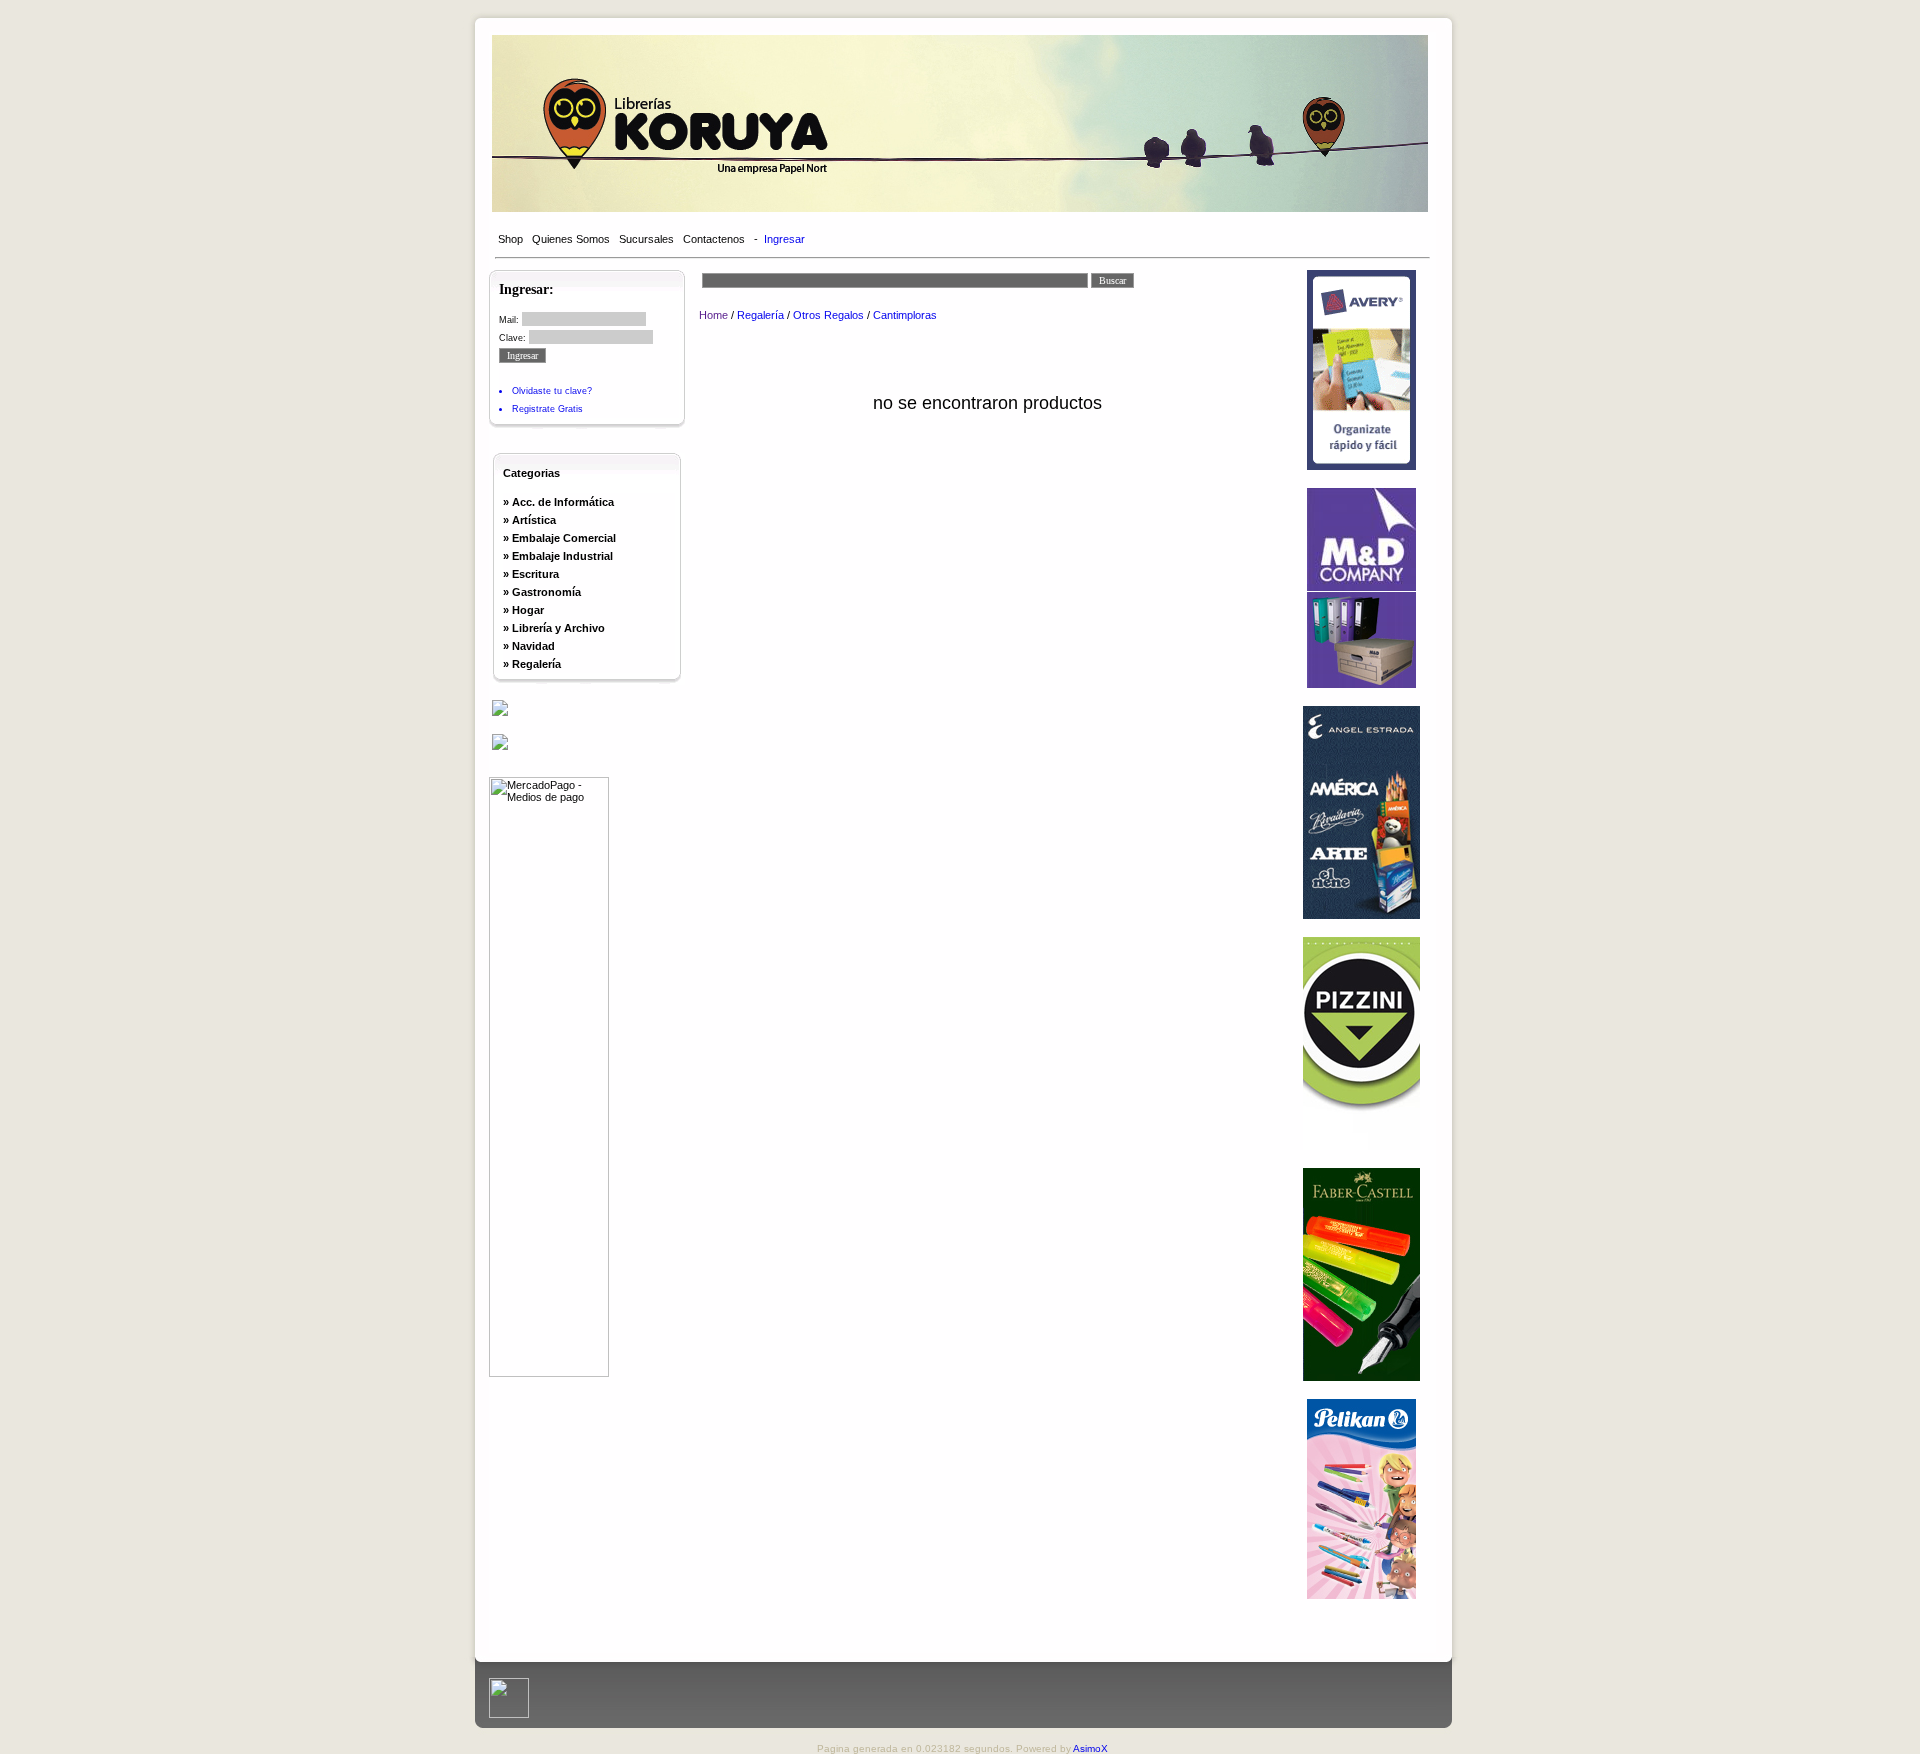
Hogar (528, 610)
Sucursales (646, 239)
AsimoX (1090, 1748)
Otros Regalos (828, 315)
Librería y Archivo (558, 628)
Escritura (535, 574)
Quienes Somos (571, 239)
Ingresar (784, 239)
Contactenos (714, 239)
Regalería (536, 664)
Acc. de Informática (563, 502)
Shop (510, 239)
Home (713, 315)
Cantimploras (905, 315)
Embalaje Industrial (562, 556)
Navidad (533, 646)
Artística (534, 520)
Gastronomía (546, 592)
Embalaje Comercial (564, 538)
